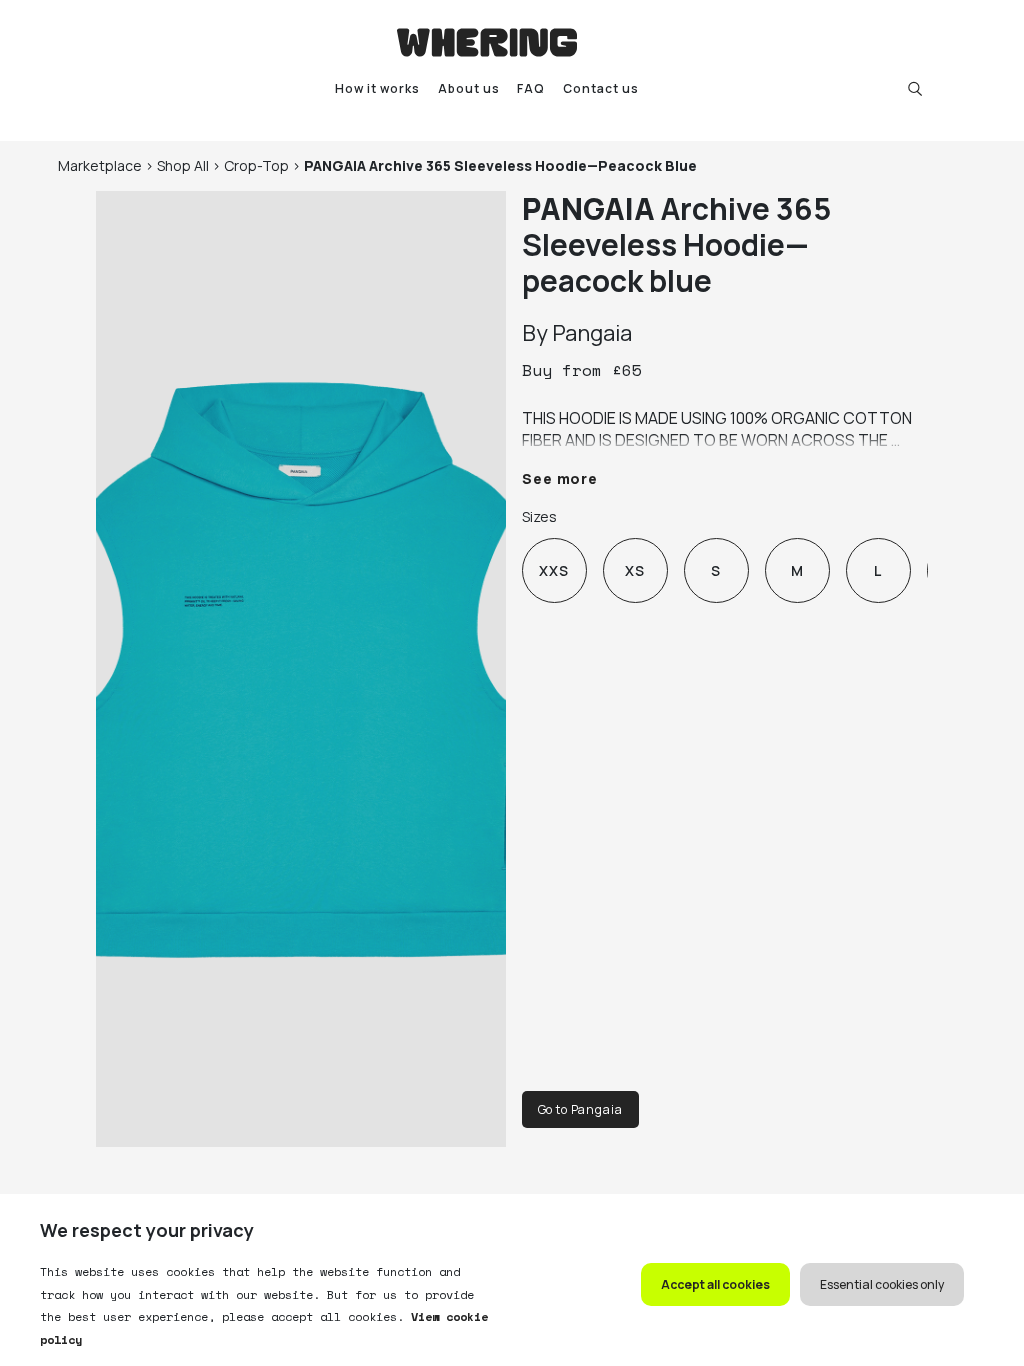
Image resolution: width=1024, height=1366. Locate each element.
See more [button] (560, 478)
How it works (377, 88)
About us (469, 88)
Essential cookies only (882, 1284)
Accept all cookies (715, 1284)
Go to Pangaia (580, 1109)
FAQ (531, 88)
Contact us (601, 88)
